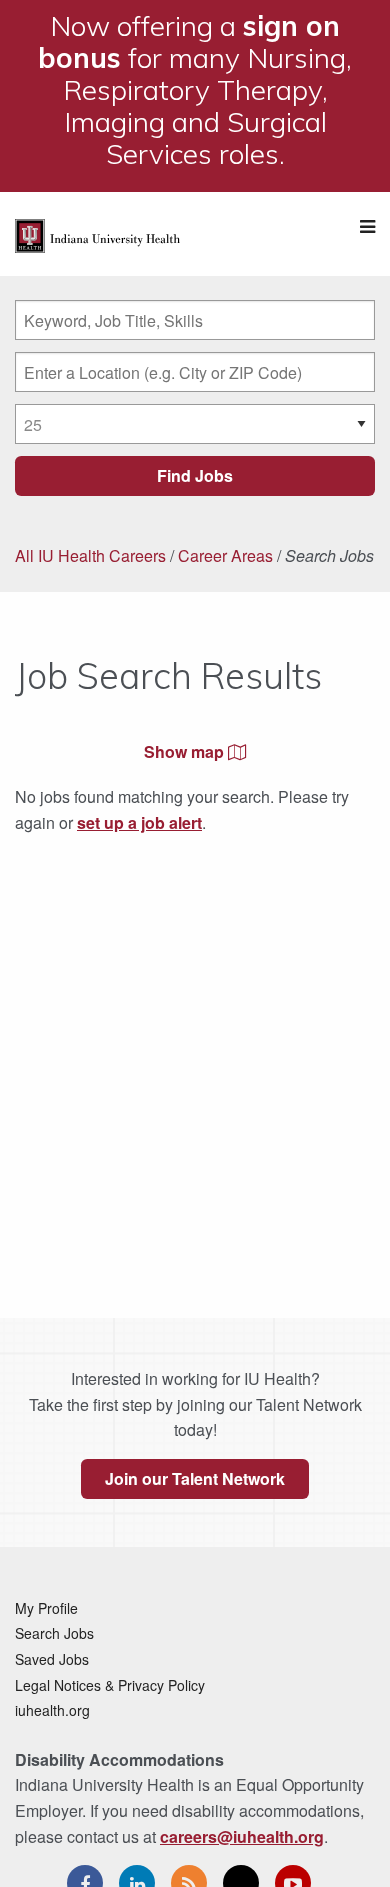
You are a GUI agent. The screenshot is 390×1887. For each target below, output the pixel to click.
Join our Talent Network (195, 1478)
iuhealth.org (52, 1710)
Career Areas (225, 555)
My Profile (46, 1608)
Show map (186, 751)
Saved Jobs (52, 1659)
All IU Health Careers (90, 555)
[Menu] (367, 226)
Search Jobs (54, 1633)
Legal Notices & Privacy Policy (110, 1685)
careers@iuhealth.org (242, 1836)
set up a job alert (139, 822)
